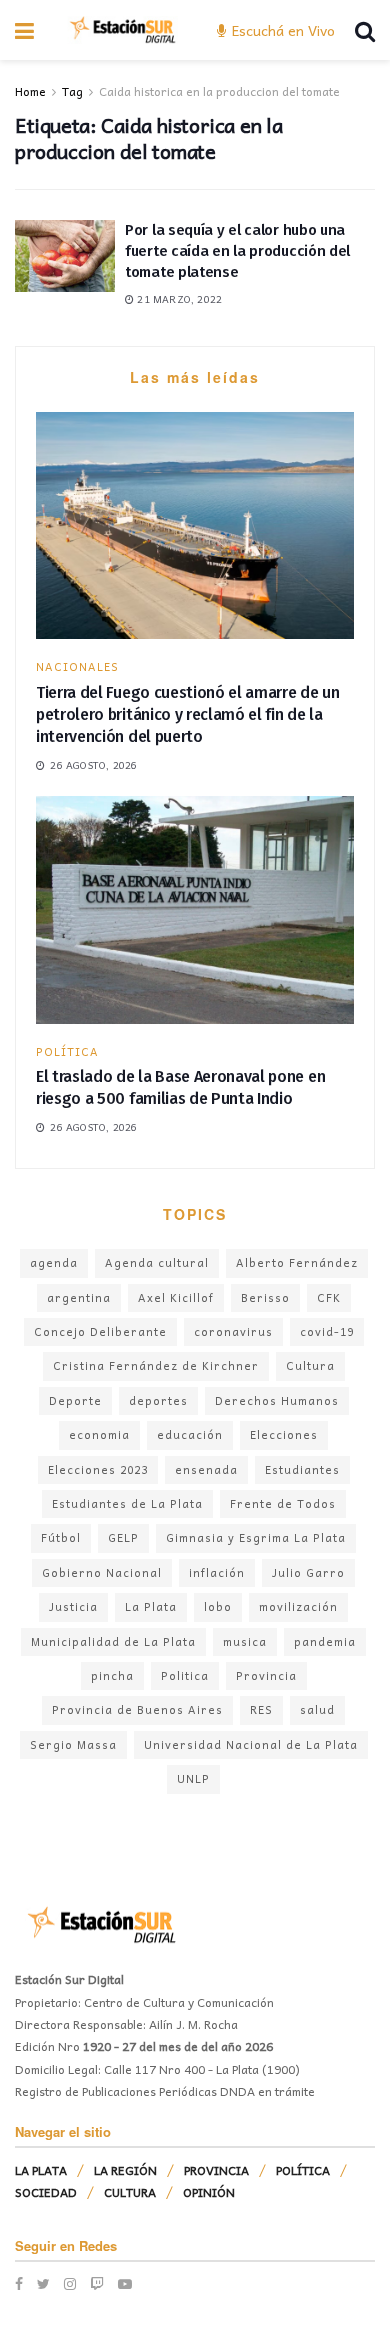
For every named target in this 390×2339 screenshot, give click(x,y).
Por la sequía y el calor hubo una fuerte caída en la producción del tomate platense (237, 251)
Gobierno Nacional (102, 1572)
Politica (185, 1675)
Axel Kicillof (176, 1297)
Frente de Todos (283, 1503)
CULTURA (130, 2192)
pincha (112, 1675)
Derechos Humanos (277, 1400)
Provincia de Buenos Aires (137, 1709)
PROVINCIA (216, 2170)
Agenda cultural (157, 1262)
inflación (217, 1572)
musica (245, 1641)
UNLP (193, 1778)
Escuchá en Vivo (281, 30)
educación (190, 1434)
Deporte (75, 1400)
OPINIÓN (209, 2192)
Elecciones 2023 (98, 1469)
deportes (158, 1400)
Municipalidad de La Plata (113, 1641)
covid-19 (327, 1331)
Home (30, 91)
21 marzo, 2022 (178, 299)
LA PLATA (41, 2170)
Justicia (73, 1606)
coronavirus (233, 1331)
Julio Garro (308, 1572)
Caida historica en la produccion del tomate (219, 91)
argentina (79, 1297)
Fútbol (61, 1537)
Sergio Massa (73, 1744)
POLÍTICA (67, 1051)
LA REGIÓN (125, 2170)
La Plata (151, 1606)
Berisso (265, 1297)
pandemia (325, 1641)
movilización (298, 1606)
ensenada (206, 1469)
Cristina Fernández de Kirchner (156, 1365)
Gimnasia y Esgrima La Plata (256, 1537)
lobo (218, 1606)
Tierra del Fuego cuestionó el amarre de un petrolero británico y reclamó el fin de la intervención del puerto (188, 715)
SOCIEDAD (46, 2192)
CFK (329, 1297)
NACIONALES (77, 666)
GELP (123, 1537)
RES (261, 1709)
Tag (72, 91)
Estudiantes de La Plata (127, 1503)
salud (317, 1709)
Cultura (310, 1365)
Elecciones (284, 1434)
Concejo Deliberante (100, 1331)
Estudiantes (302, 1469)
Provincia (266, 1675)
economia (99, 1434)
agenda (54, 1262)
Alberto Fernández (297, 1262)
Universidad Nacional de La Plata (251, 1744)
